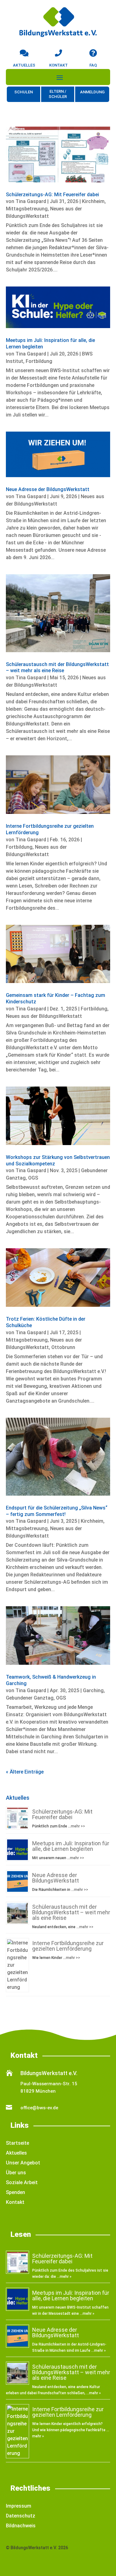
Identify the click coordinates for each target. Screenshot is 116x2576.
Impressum (19, 2506)
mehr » (66, 2277)
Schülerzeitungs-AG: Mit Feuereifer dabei (52, 195)
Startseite (17, 2143)
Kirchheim (93, 201)
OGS (33, 1178)
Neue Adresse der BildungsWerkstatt (48, 489)
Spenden (15, 2192)
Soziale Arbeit (22, 2182)
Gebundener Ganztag (30, 1698)
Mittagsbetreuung (27, 209)
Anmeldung (92, 92)
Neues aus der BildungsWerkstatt (44, 1016)
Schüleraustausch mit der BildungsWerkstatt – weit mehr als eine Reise (57, 668)
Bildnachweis (21, 2526)
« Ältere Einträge (25, 1772)
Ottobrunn (63, 1347)
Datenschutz (21, 2516)
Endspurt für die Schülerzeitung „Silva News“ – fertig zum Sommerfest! (57, 1511)
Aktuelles (16, 2153)
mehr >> (78, 1826)
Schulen (24, 92)
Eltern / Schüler (58, 94)
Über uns (16, 2173)
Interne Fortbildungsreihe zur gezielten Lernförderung (68, 1946)
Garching (93, 1690)
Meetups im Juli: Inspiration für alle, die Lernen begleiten (71, 1846)
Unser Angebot (23, 2163)
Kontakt (15, 2202)
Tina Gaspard (31, 201)
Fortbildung (39, 361)
